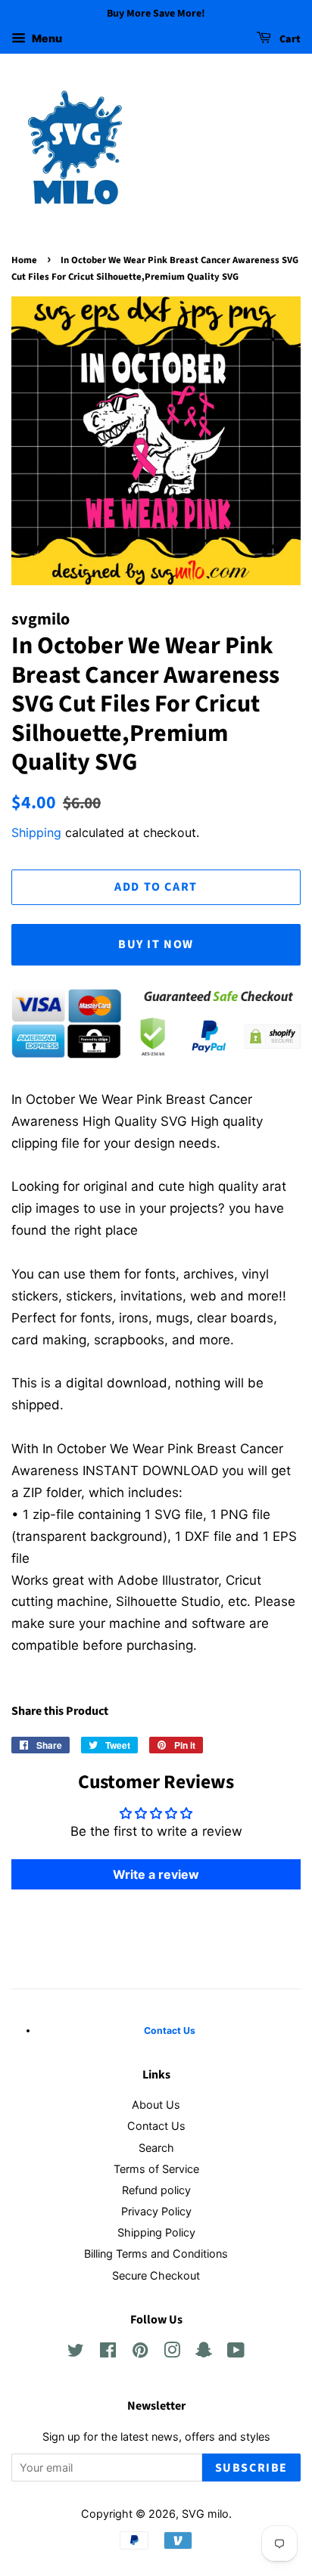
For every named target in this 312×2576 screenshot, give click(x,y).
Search (156, 2148)
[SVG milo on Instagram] (172, 2353)
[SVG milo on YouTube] (236, 2353)
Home (24, 260)
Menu (46, 38)
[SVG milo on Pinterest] (140, 2353)
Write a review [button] (156, 1874)
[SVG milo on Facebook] (108, 2353)
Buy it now (156, 944)
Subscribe (251, 2468)
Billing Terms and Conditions (156, 2254)
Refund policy (156, 2190)
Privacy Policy (156, 2211)
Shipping (36, 832)
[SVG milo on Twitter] (76, 2353)
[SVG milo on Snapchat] (204, 2353)
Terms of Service (156, 2169)
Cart (289, 39)
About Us (156, 2105)
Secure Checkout (156, 2275)
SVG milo (205, 2514)
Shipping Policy (156, 2232)
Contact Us (156, 2126)
